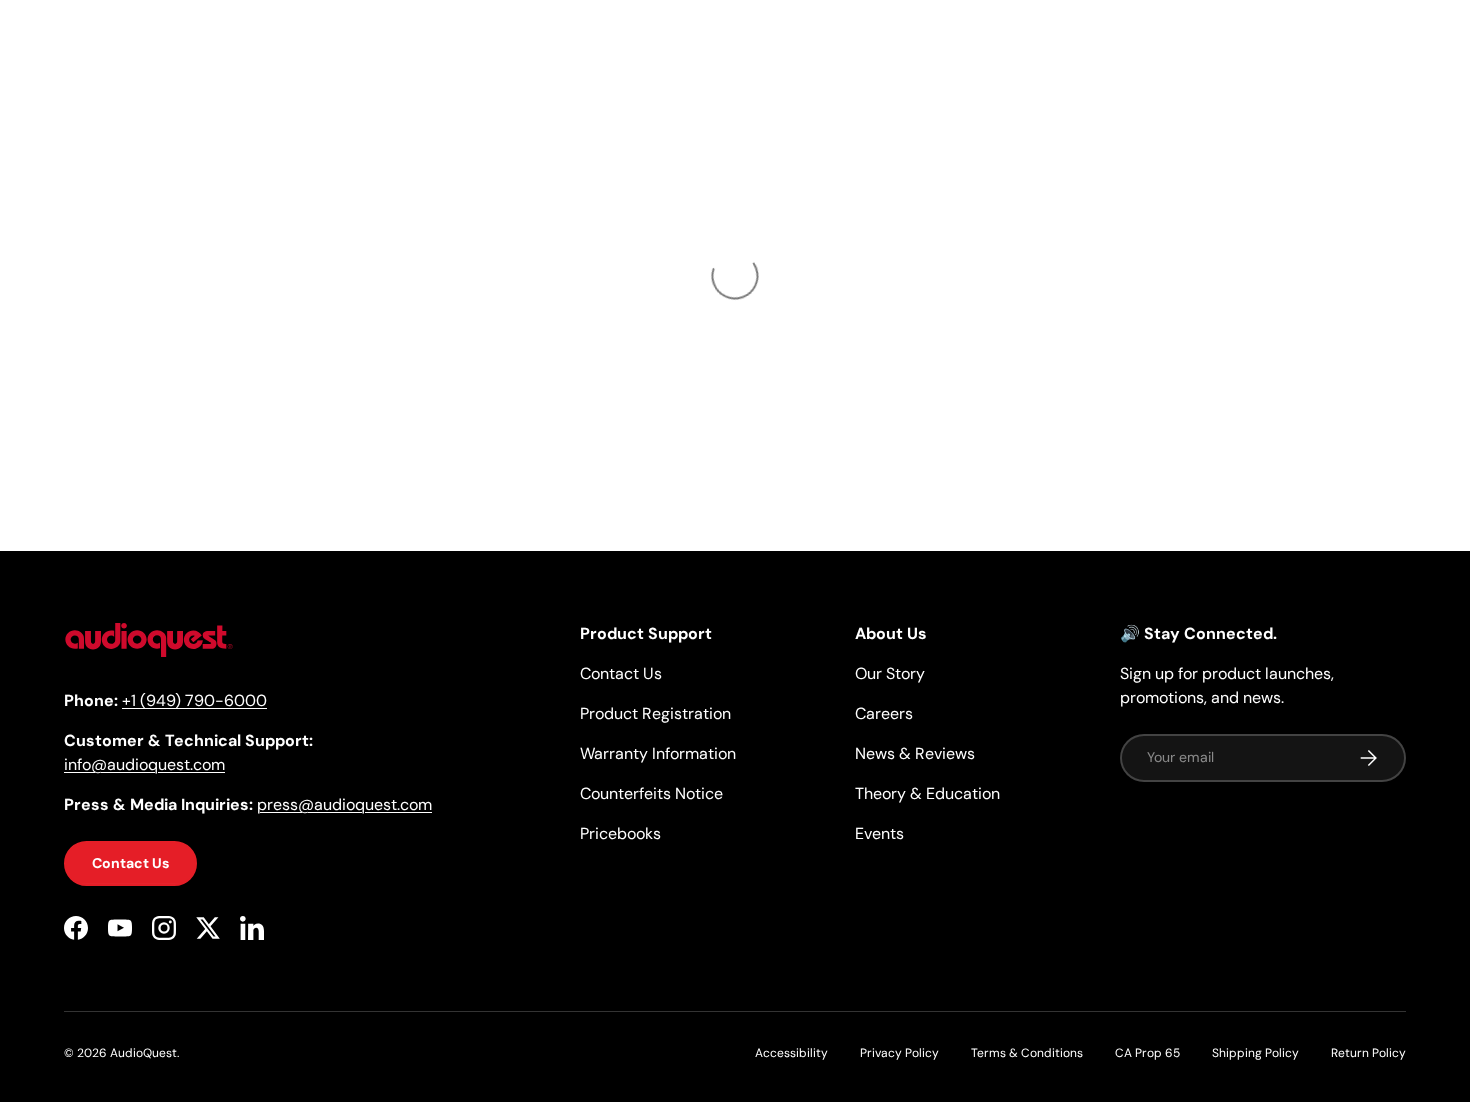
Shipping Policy (1255, 1053)
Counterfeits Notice (651, 793)
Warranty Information (658, 753)
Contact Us (130, 863)
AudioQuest (143, 1053)
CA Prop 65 (1147, 1053)
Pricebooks (620, 833)
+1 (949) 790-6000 (194, 700)
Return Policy (1368, 1053)
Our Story (890, 673)
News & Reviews (915, 753)
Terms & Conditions (1027, 1053)
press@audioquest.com (344, 804)
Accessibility (791, 1053)
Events (879, 833)
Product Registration (655, 713)
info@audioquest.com (144, 764)
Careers (884, 713)
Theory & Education (927, 793)
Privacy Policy (899, 1053)
